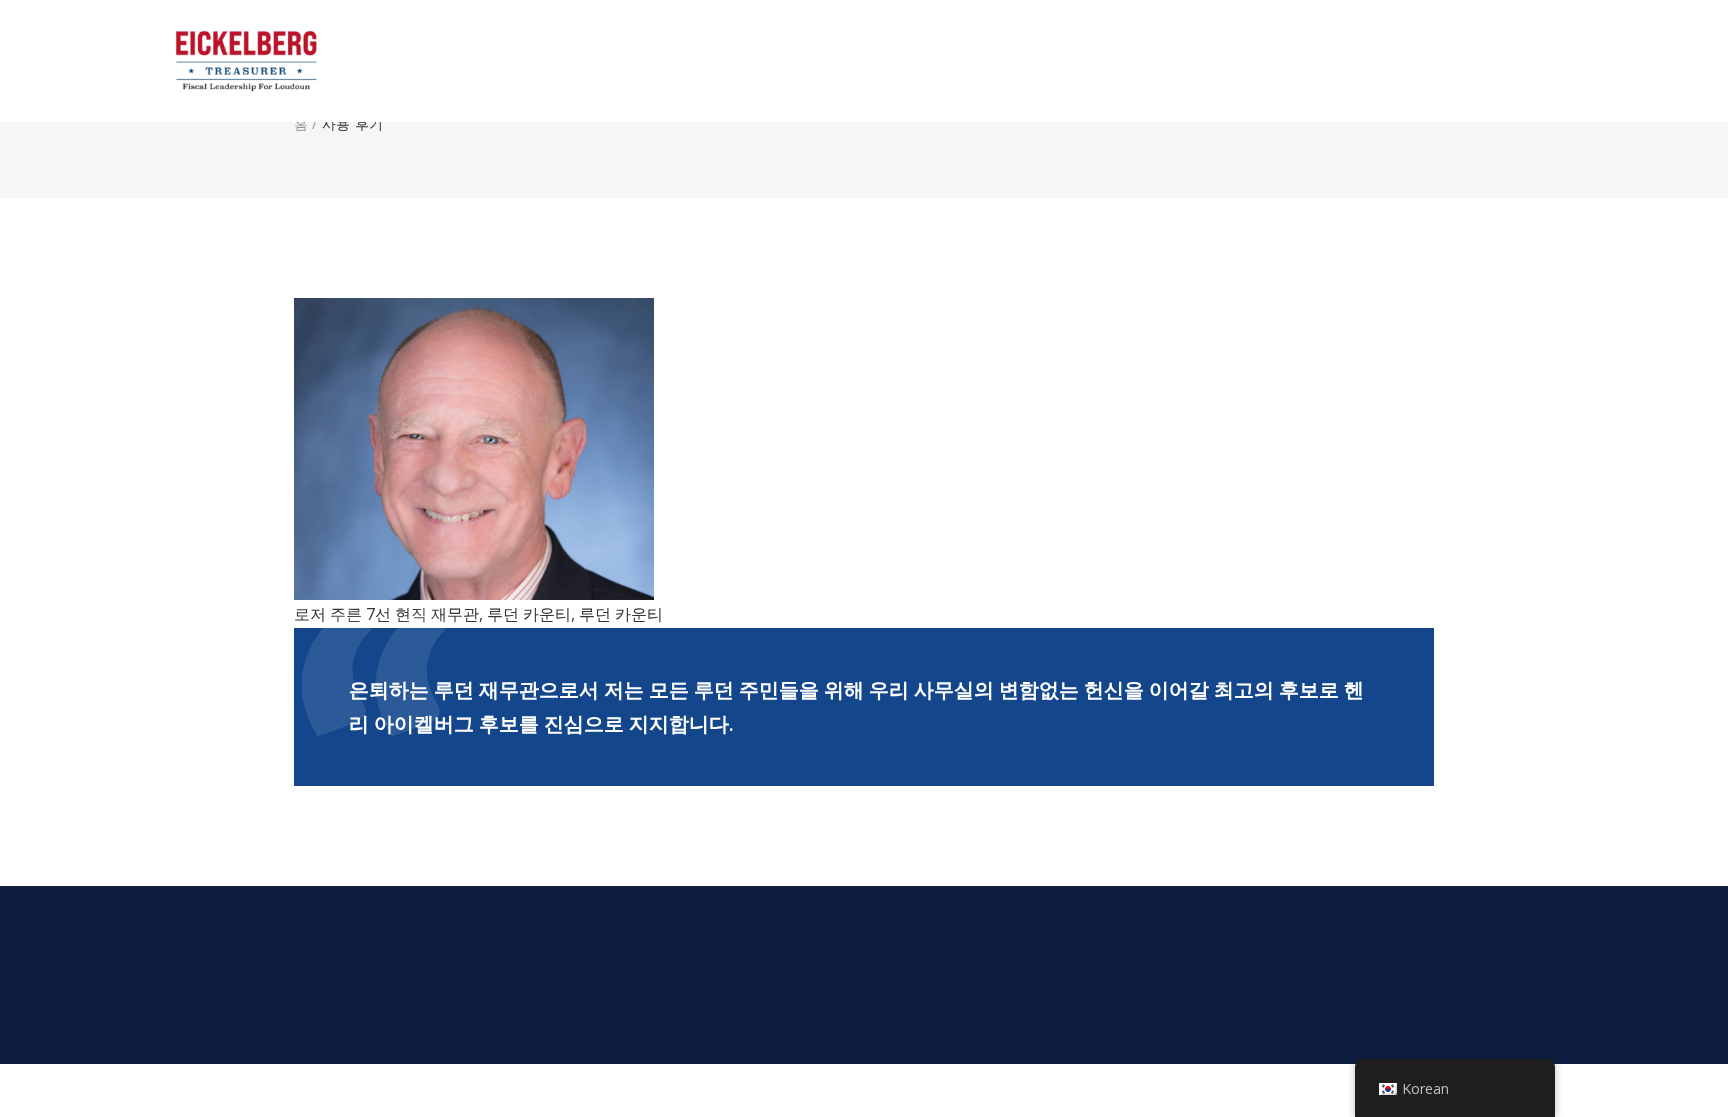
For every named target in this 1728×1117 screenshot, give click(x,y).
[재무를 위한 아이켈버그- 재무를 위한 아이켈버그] (279, 61)
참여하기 (1400, 61)
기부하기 (1505, 61)
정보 (1133, 61)
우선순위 (1294, 61)
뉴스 (1206, 61)
